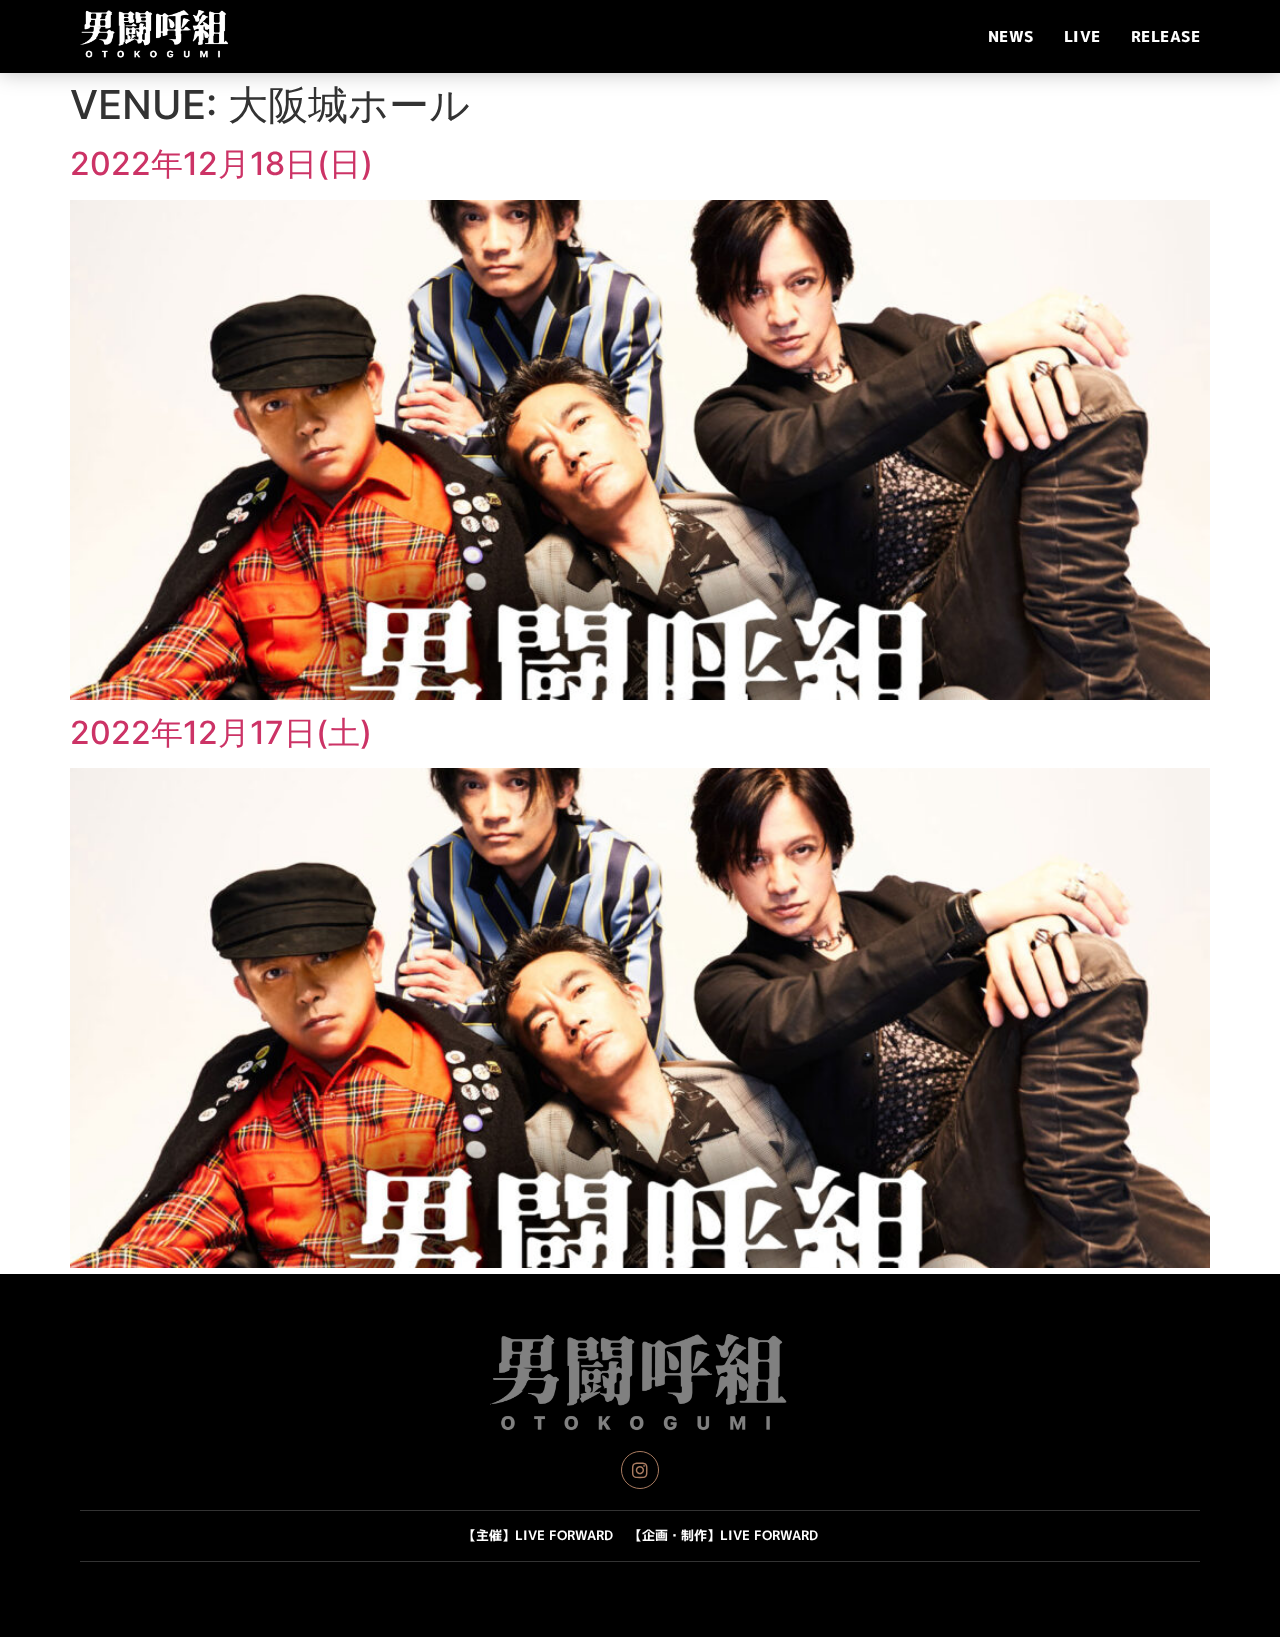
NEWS (1011, 36)
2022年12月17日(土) (221, 732)
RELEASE (1166, 36)
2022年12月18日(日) (221, 163)
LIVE (1082, 36)
